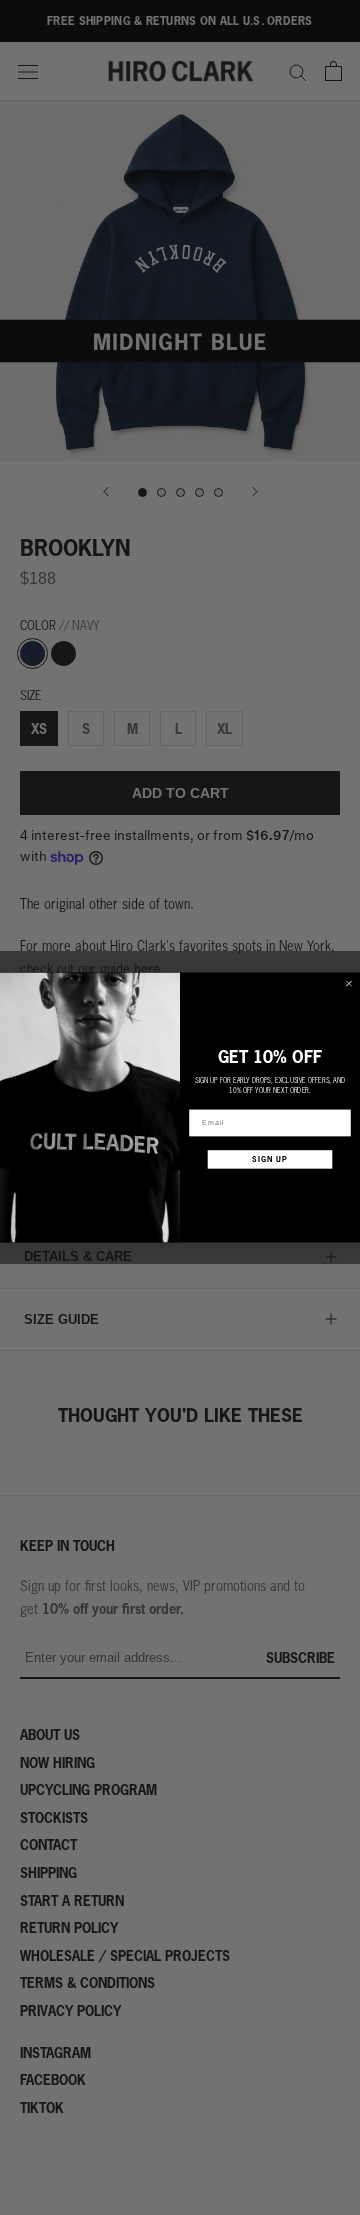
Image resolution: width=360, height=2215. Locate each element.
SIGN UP (269, 1159)
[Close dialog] (348, 983)
